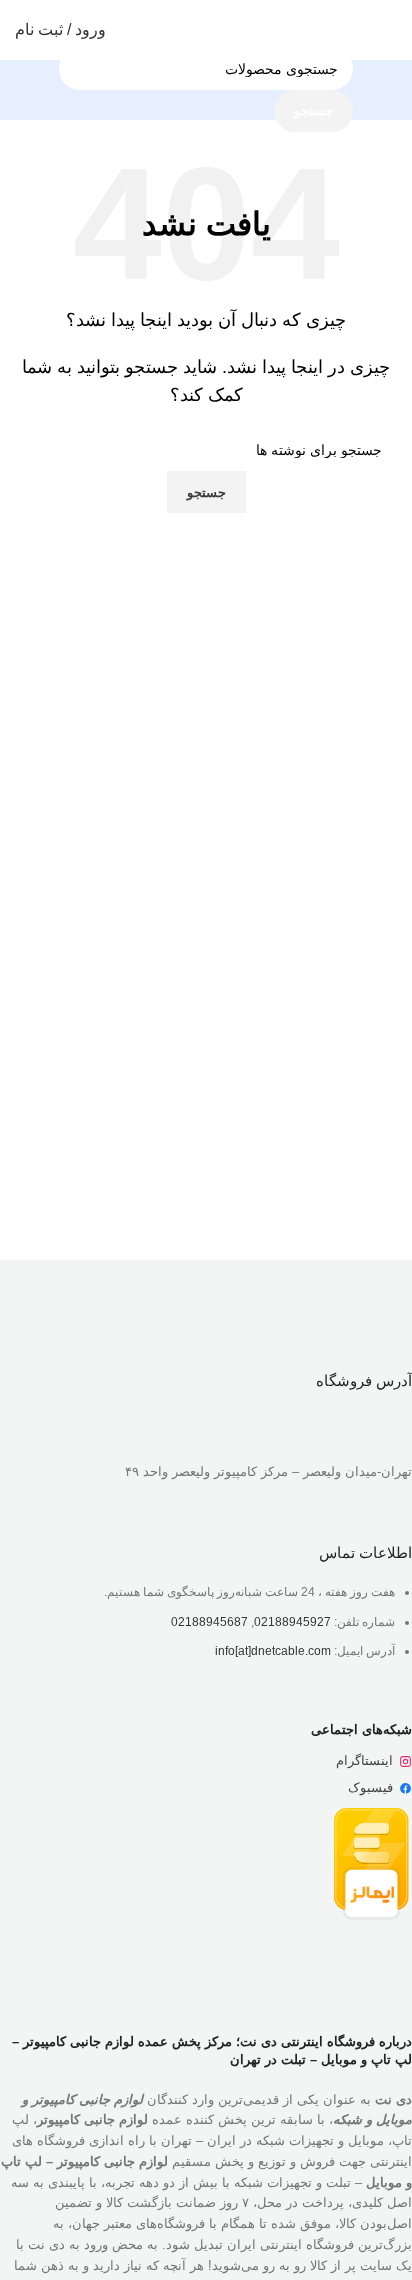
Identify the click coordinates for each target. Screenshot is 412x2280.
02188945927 (292, 1622)
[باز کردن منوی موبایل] (389, 30)
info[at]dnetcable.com (273, 1651)
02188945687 (209, 1622)
